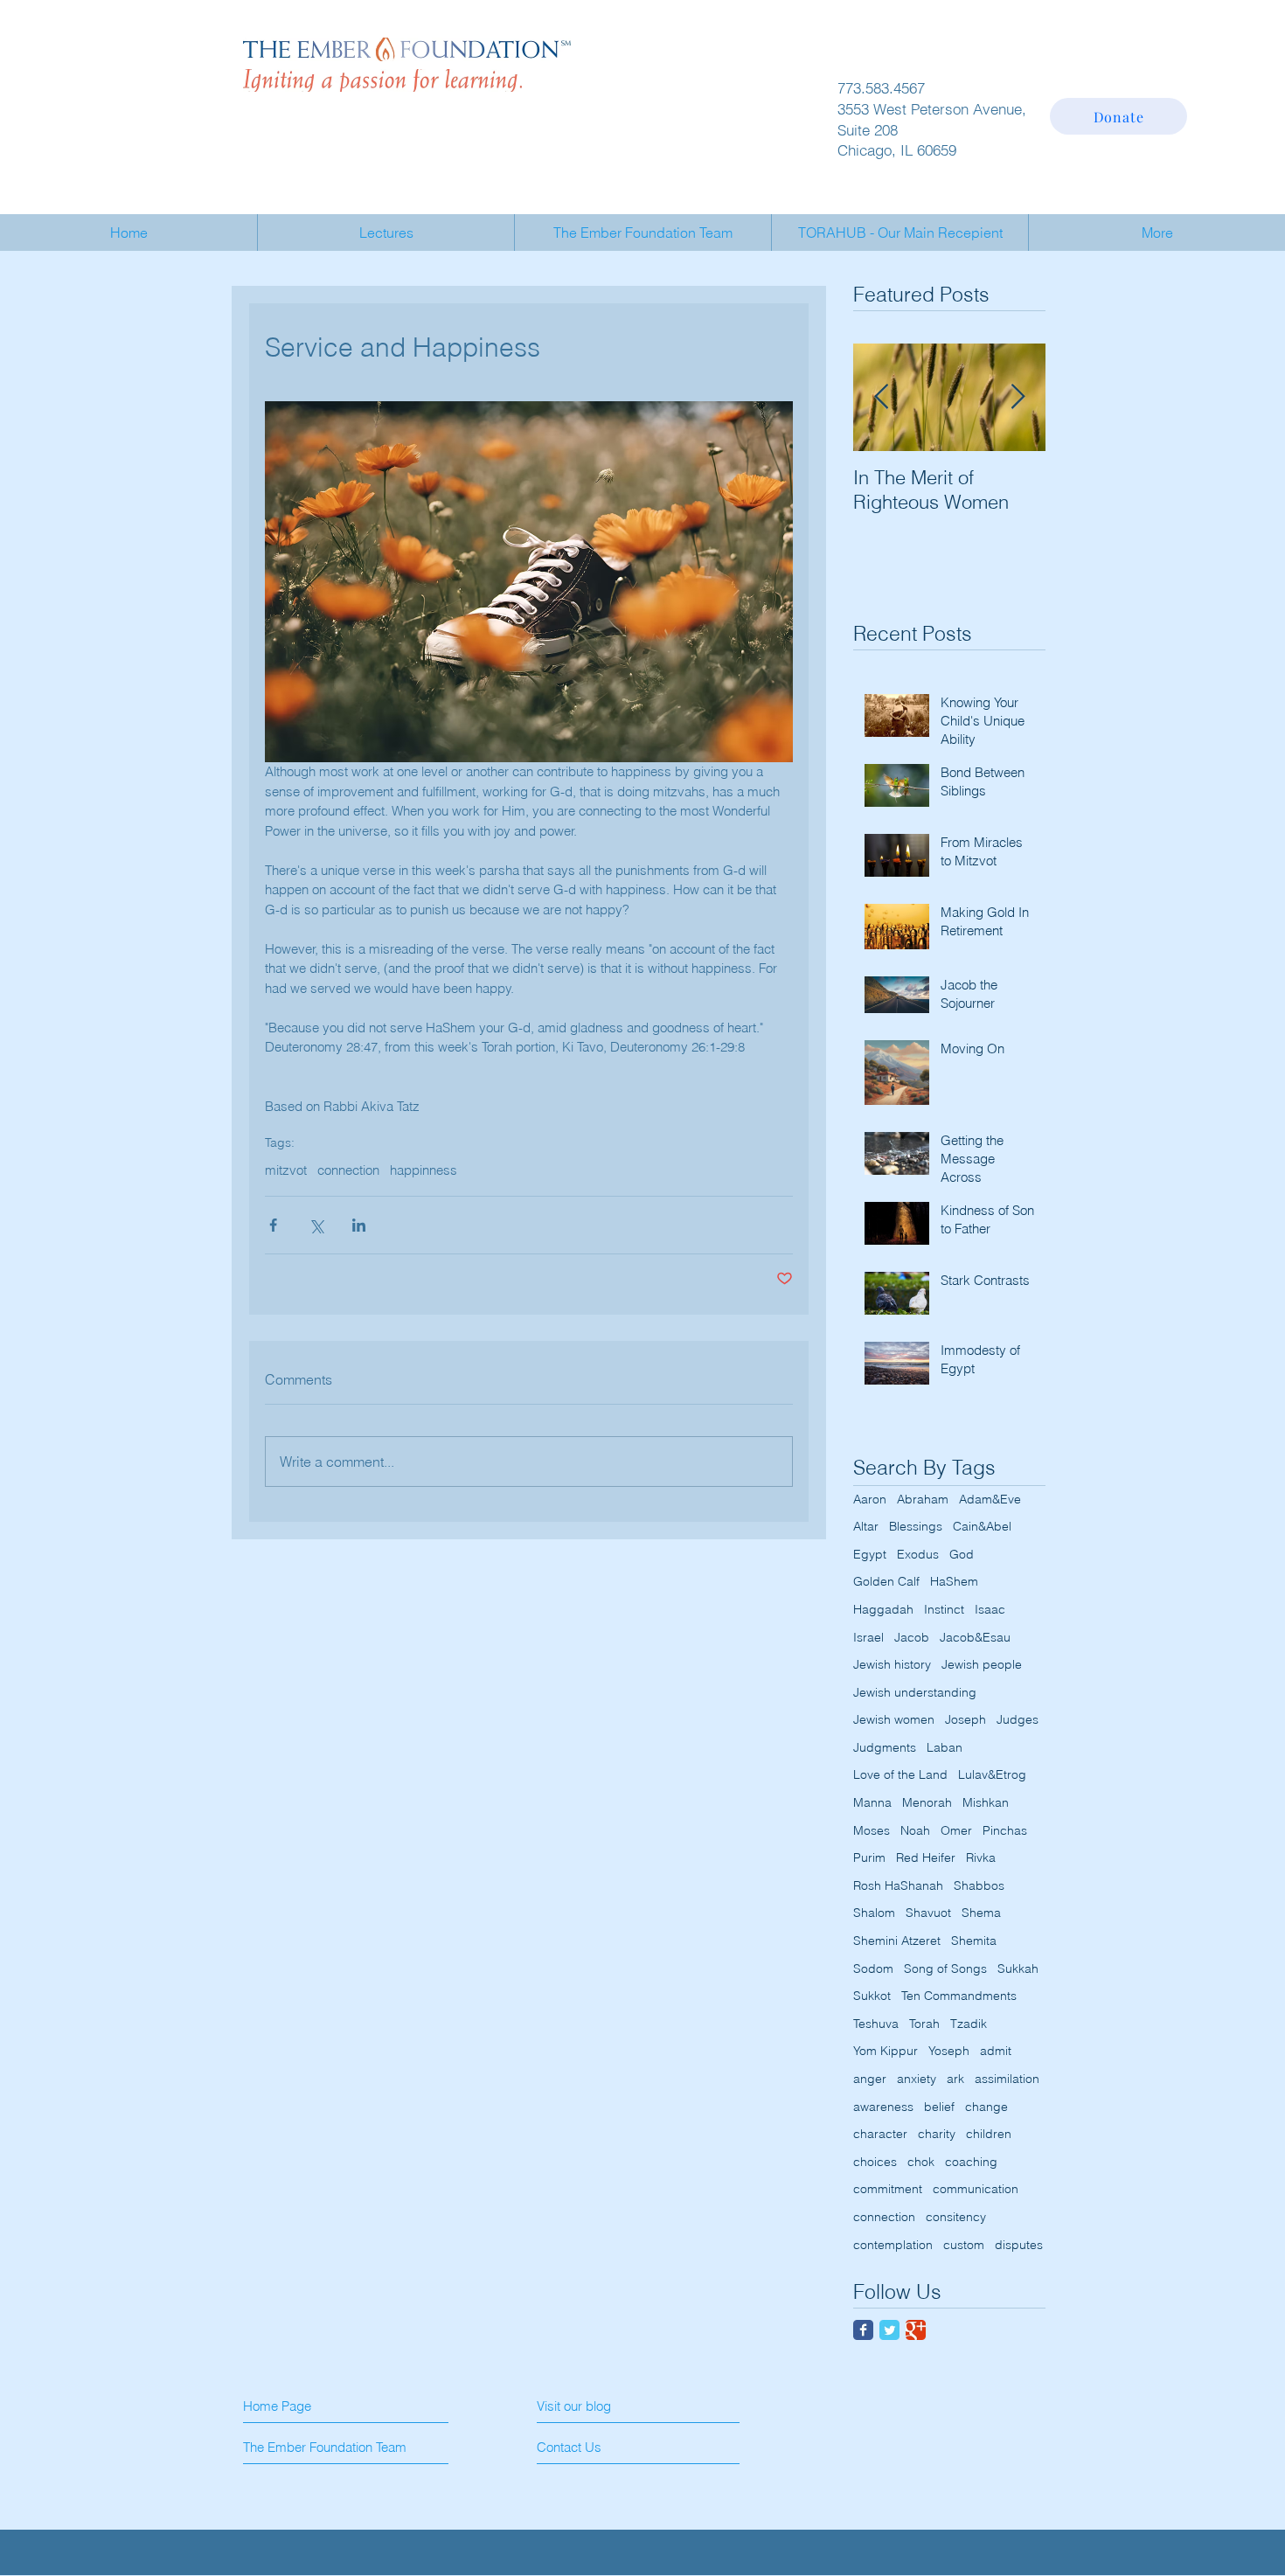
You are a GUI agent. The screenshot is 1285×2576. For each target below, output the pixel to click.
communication (976, 2189)
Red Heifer (926, 1857)
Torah (924, 2024)
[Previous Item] (881, 398)
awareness (883, 2107)
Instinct (944, 1609)
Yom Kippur (886, 2051)
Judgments (885, 1747)
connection (348, 1170)
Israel (868, 1637)
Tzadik (969, 2024)
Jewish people (982, 1664)
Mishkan (986, 1802)
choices (875, 2162)
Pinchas (1005, 1830)
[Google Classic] (916, 2330)
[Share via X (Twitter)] (316, 1225)
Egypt (870, 1554)
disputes (1019, 2245)
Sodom (873, 1968)
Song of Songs (945, 1968)
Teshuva (876, 2024)
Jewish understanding (915, 1692)
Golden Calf (886, 1581)
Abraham (923, 1499)
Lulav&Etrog (992, 1774)
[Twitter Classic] (889, 2330)
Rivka (981, 1857)
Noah (915, 1830)
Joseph (965, 1719)
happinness (424, 1170)
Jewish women (894, 1719)
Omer (956, 1830)
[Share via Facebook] (273, 1225)
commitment (888, 2189)
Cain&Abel (982, 1526)
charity (937, 2134)
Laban (945, 1747)
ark (955, 2079)
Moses (872, 1830)
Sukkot (872, 1996)
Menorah (927, 1802)
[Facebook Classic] (863, 2330)
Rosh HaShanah (898, 1885)
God (962, 1554)
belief (939, 2107)
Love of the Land (900, 1774)
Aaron (870, 1499)
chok (921, 2162)
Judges (1018, 1719)
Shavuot (928, 1913)
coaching (971, 2162)
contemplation (893, 2245)
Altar (866, 1526)
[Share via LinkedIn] (359, 1225)
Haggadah (883, 1609)
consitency (956, 2217)
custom (964, 2245)
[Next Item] (1018, 398)
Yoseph (949, 2051)
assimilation (1007, 2079)
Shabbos (979, 1885)
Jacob (912, 1637)
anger (870, 2079)
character (880, 2134)
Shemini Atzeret (897, 1941)
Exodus (918, 1554)
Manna (872, 1802)
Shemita (974, 1941)
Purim (869, 1857)
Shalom (874, 1913)
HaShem (954, 1581)
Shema (981, 1913)
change (986, 2107)
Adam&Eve (990, 1499)
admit (996, 2051)
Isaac (990, 1609)
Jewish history (892, 1664)
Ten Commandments (959, 1996)
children (989, 2134)
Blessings (916, 1526)
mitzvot (286, 1170)
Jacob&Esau (975, 1637)
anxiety (917, 2079)
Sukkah (1018, 1968)
